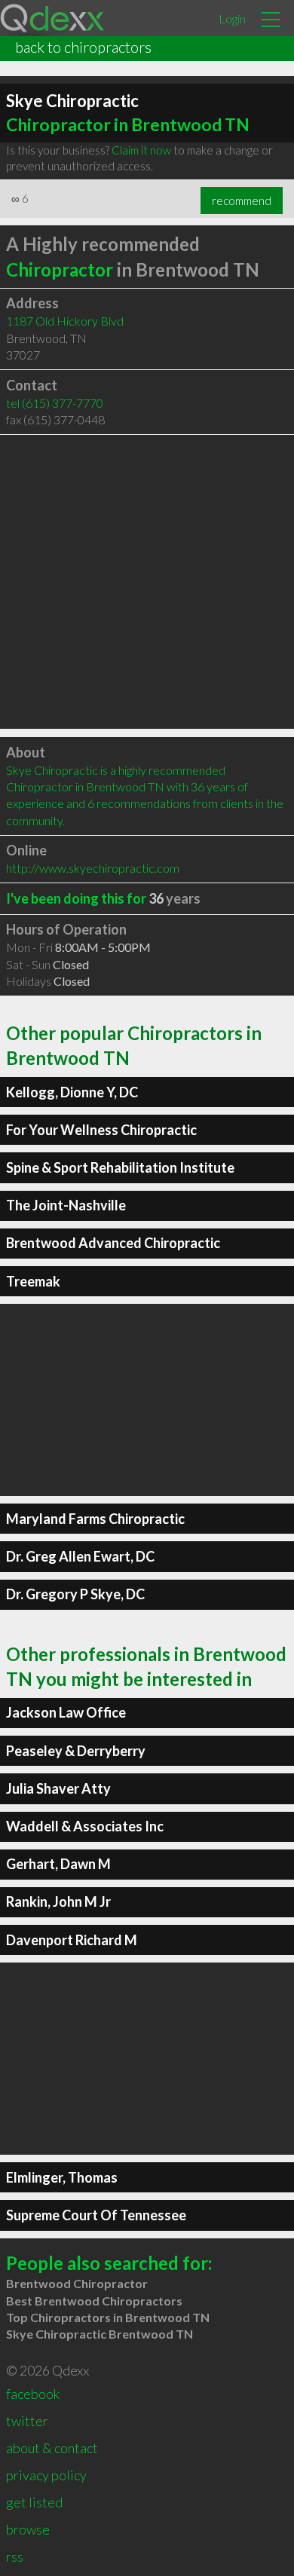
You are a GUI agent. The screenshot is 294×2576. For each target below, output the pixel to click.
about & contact (52, 2448)
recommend (242, 200)
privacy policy (46, 2475)
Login (232, 18)
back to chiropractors (83, 47)
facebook (33, 2394)
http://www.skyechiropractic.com (93, 868)
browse (28, 2529)
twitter (27, 2421)
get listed (34, 2502)
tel (55, 403)
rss (15, 2556)
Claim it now (141, 150)
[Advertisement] (147, 582)
